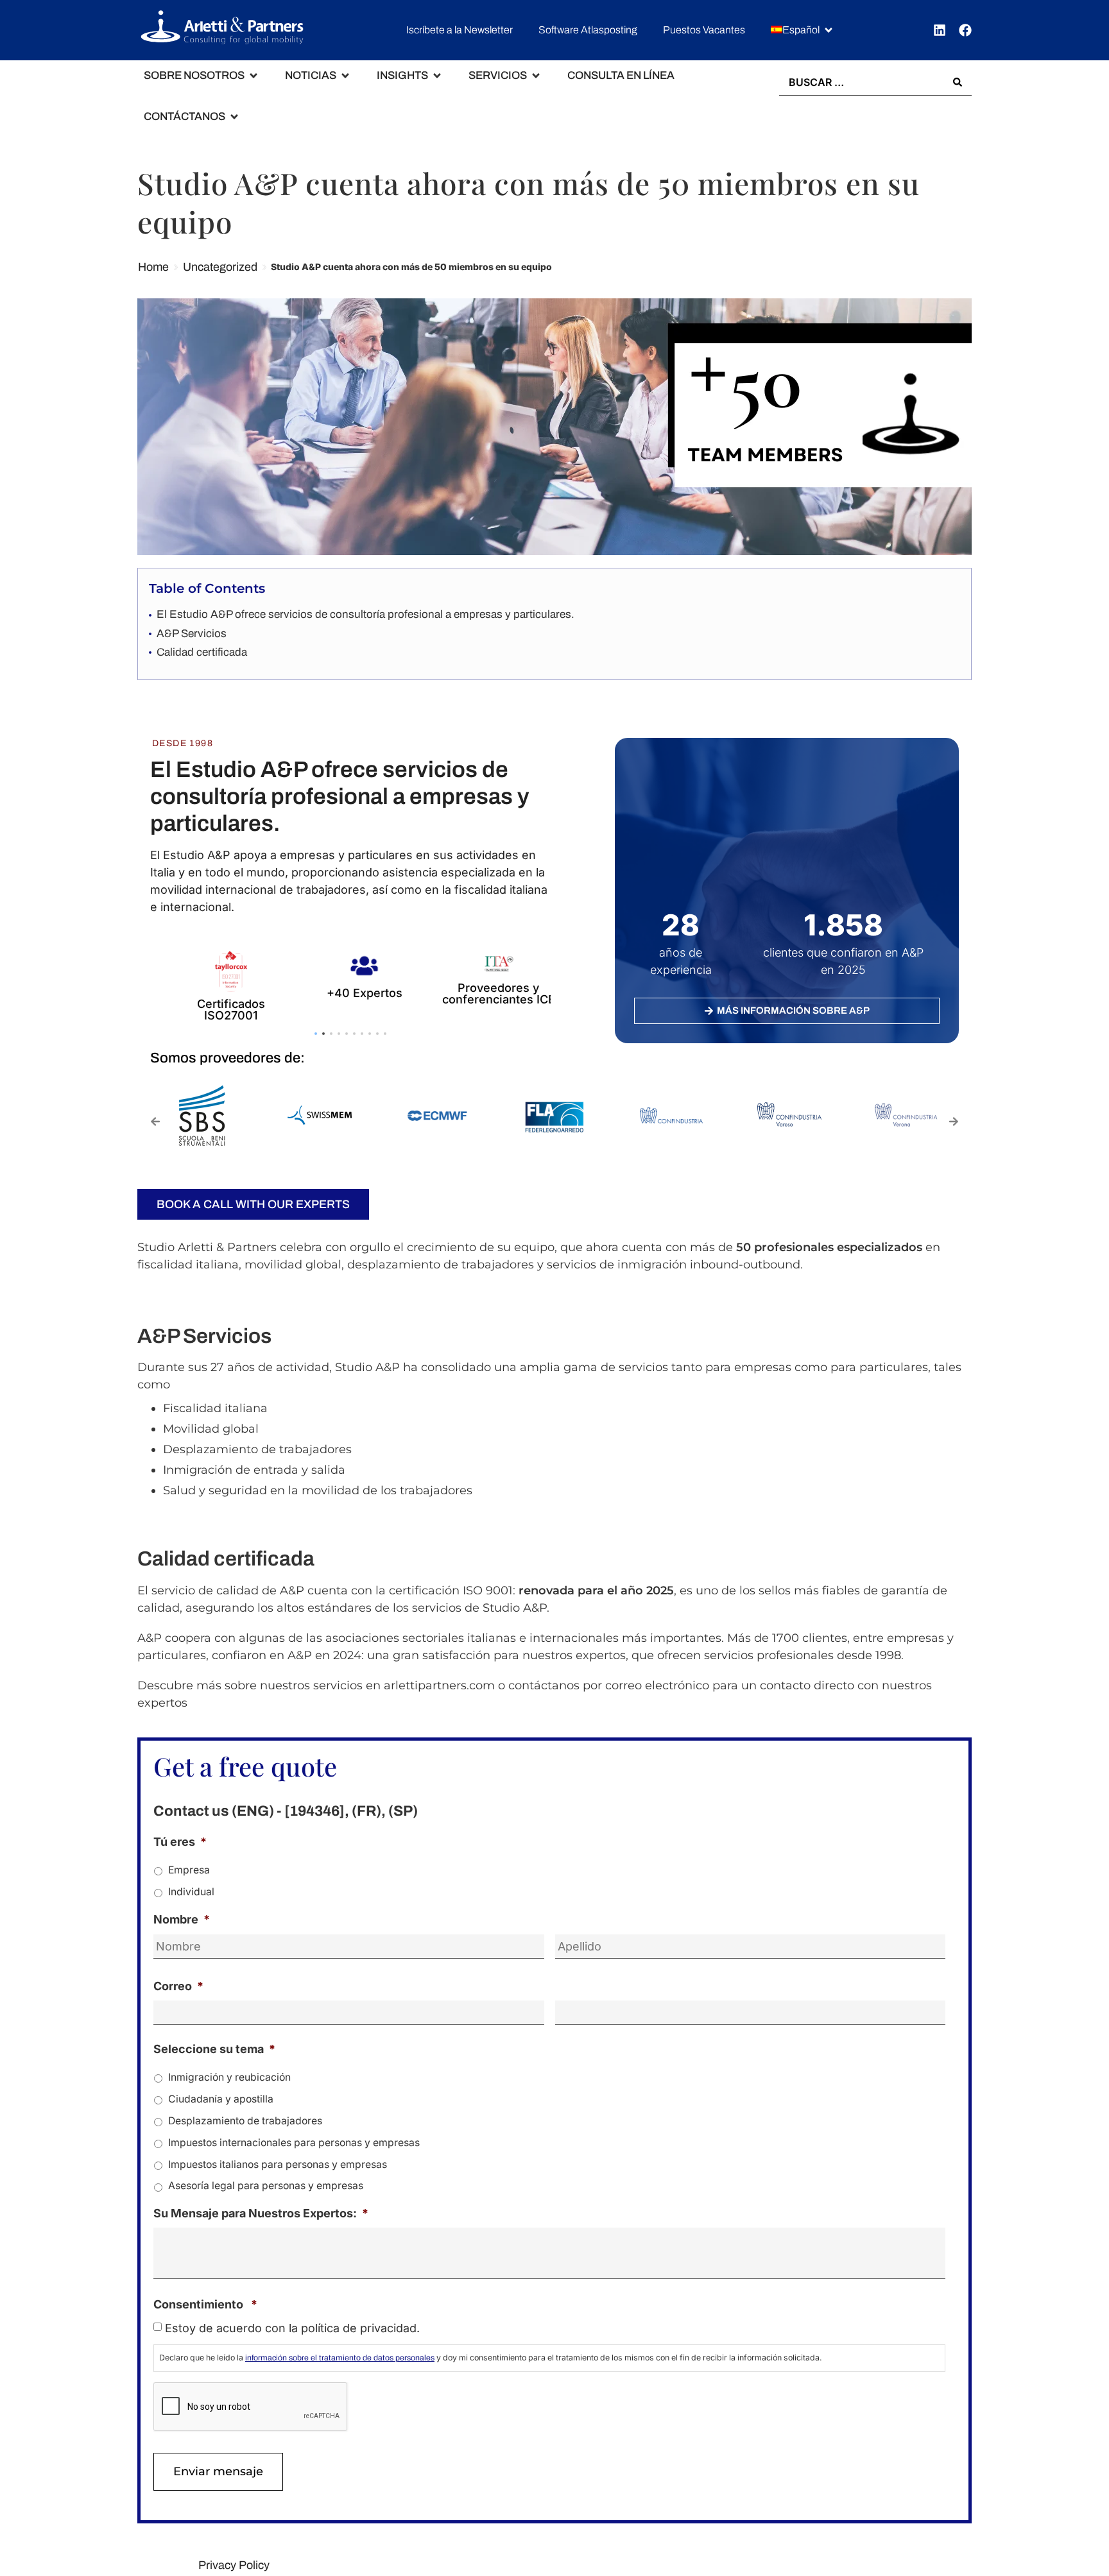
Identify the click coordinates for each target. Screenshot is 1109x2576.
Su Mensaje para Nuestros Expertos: (261, 2213)
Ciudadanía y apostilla (221, 2099)
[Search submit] (958, 82)
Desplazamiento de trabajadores (245, 2121)
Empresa (189, 1870)
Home (153, 267)
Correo (178, 1986)
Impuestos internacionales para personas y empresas (294, 2143)
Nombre (182, 1919)
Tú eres (180, 1842)
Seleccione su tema (214, 2049)
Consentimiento (205, 2304)
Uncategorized (220, 267)
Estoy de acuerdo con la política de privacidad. (292, 2328)
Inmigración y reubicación (229, 2077)
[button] (803, 30)
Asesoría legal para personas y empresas (266, 2186)
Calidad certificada (202, 652)
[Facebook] (965, 30)
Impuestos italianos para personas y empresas (278, 2164)
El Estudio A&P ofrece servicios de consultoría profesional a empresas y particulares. (365, 614)
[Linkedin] (940, 30)
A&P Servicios (192, 634)
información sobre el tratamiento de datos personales (340, 2358)
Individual (191, 1892)
